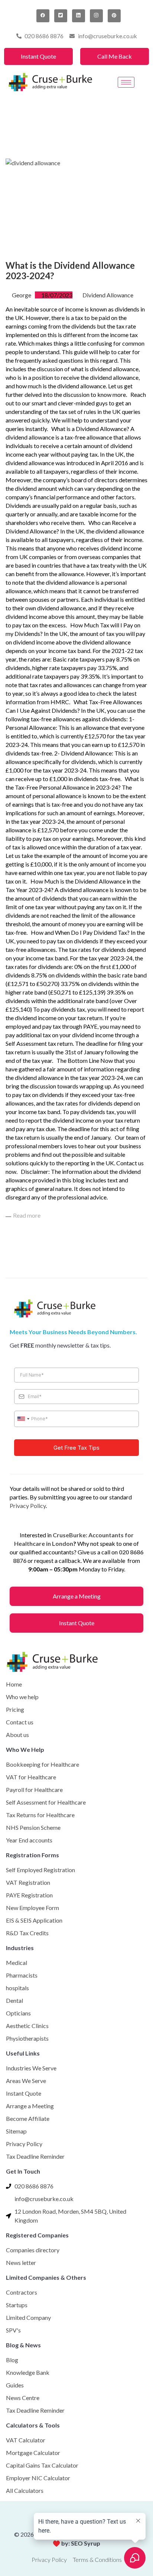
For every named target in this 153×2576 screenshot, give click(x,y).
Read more (27, 1215)
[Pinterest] (114, 16)
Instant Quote (38, 56)
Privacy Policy (28, 1506)
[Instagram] (96, 16)
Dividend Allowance (108, 295)
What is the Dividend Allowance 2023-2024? (70, 271)
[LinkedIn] (79, 16)
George (22, 295)
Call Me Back (115, 56)
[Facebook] (43, 16)
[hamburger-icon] (126, 82)
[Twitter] (61, 16)
